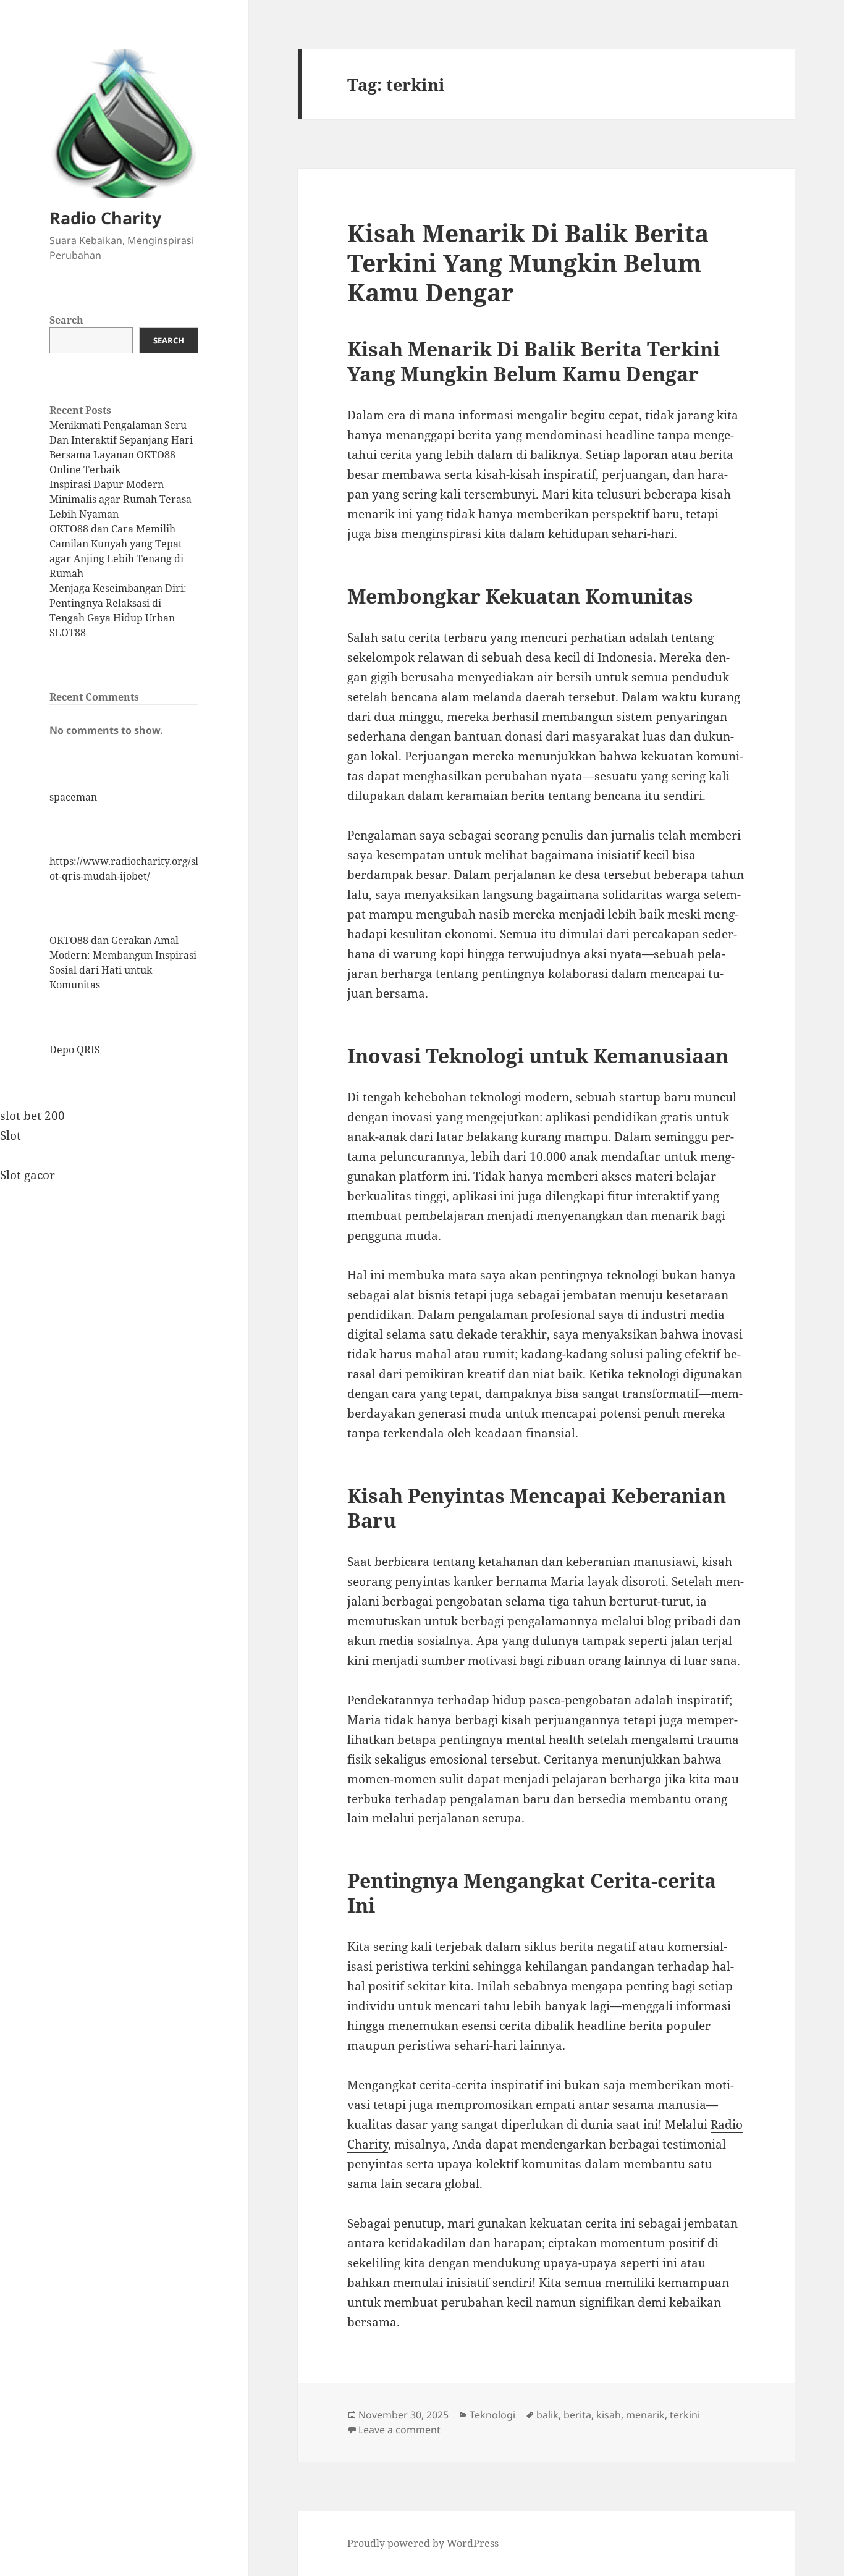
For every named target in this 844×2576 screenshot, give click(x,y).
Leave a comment (399, 2430)
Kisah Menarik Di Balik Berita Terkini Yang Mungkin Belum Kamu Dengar (528, 262)
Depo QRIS (75, 1050)
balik (547, 2415)
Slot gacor (27, 1175)
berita (577, 2415)
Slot (11, 1135)
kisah (609, 2415)
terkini (685, 2415)
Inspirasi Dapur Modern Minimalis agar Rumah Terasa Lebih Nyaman (120, 499)
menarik (645, 2415)
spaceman (73, 797)
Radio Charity (105, 218)
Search (66, 320)
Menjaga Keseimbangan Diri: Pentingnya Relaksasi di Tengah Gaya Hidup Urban (118, 603)
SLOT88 (68, 633)
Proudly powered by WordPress (423, 2543)
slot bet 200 (32, 1116)
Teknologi (492, 2415)
